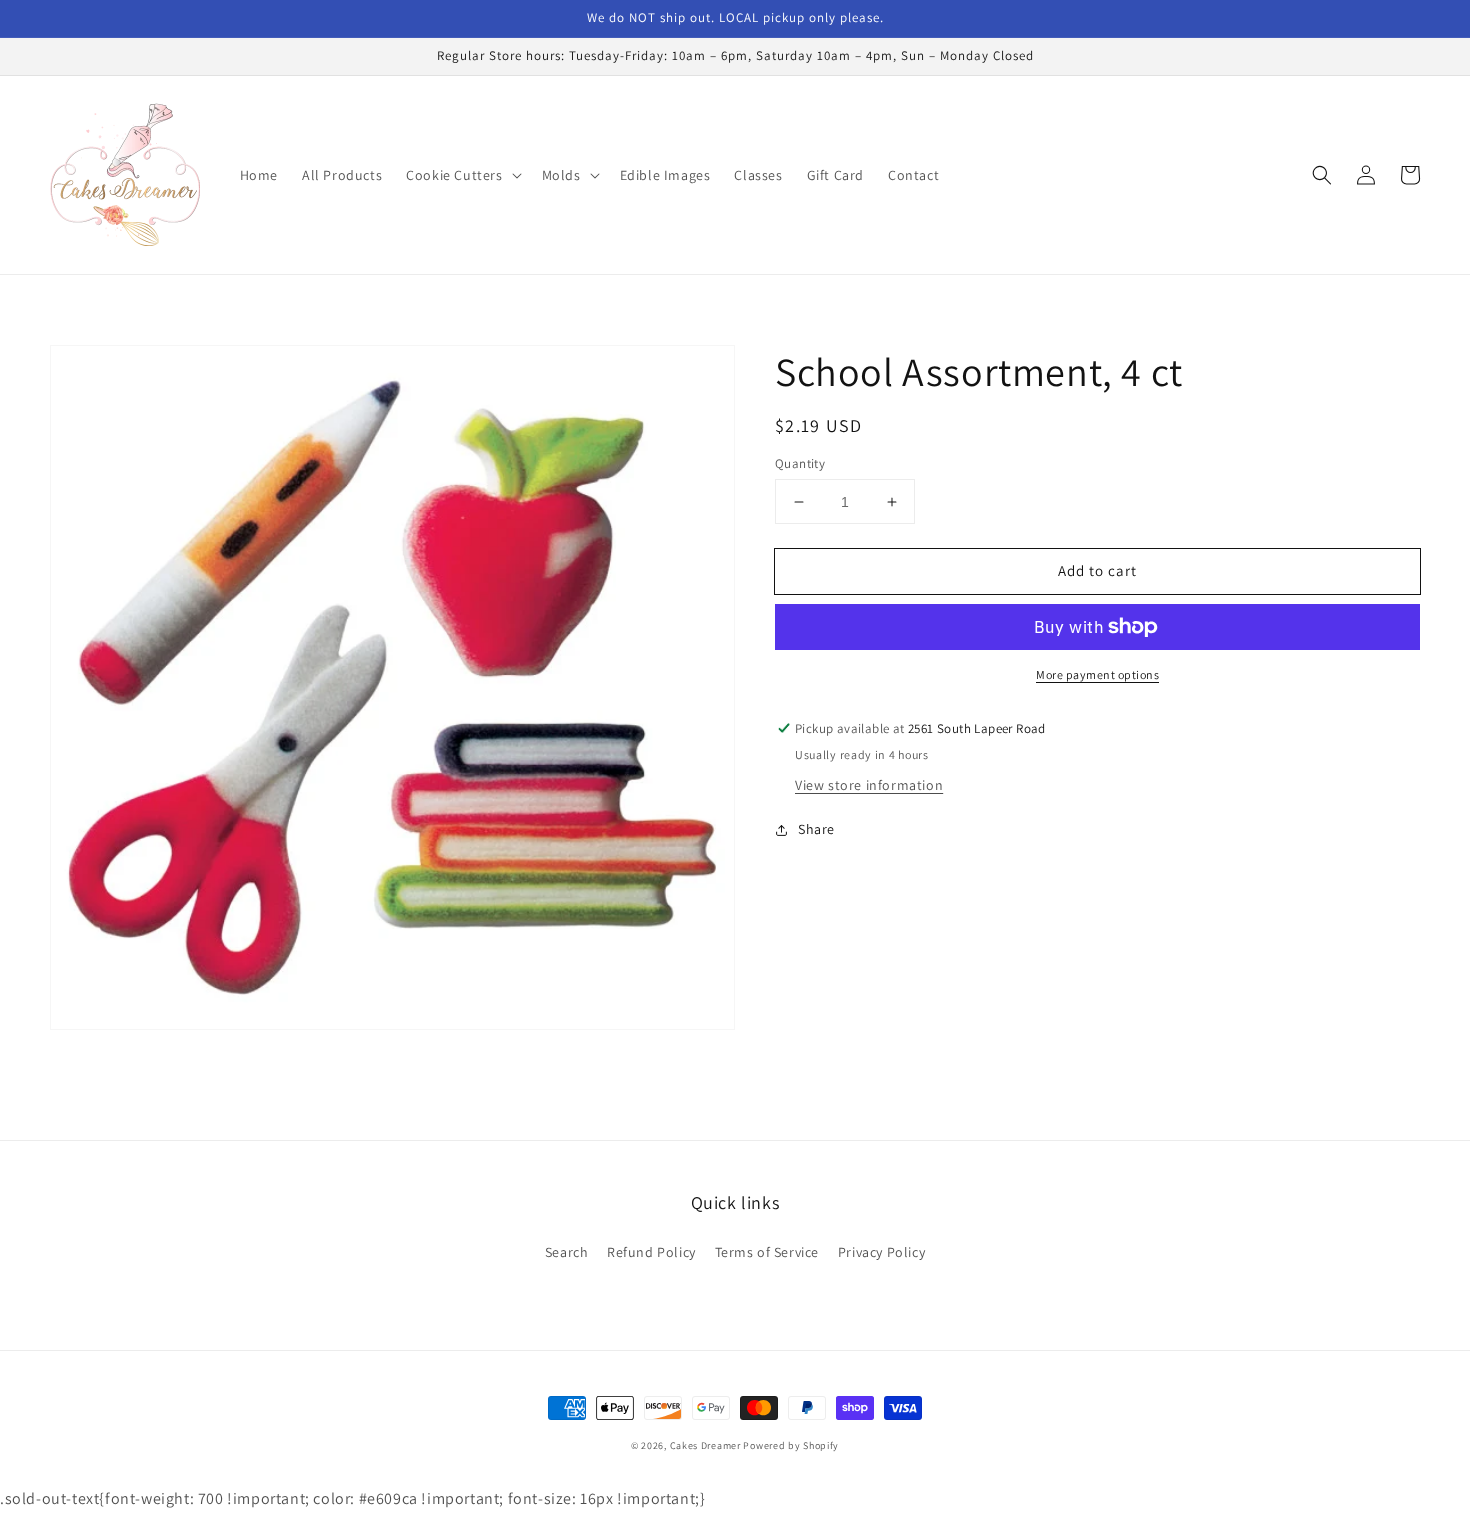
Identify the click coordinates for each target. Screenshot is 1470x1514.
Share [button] (816, 829)
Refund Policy (651, 1252)
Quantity (800, 463)
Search (567, 1252)
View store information (869, 785)
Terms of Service (767, 1252)
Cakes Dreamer (705, 1445)
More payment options (1097, 674)
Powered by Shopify (791, 1445)
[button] (461, 175)
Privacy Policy (881, 1252)
